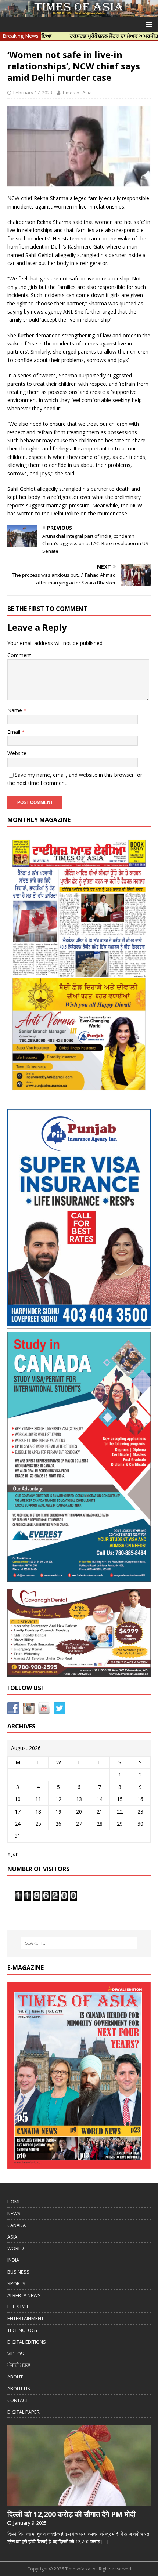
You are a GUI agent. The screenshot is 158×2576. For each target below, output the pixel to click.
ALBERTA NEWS (24, 2295)
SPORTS (16, 2283)
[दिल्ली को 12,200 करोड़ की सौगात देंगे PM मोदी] (79, 2502)
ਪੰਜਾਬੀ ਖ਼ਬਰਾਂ (19, 2365)
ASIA (12, 2237)
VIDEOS (16, 2354)
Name (15, 710)
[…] (105, 2541)
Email (15, 732)
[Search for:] (79, 1943)
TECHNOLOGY (23, 2330)
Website (17, 753)
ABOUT (15, 2377)
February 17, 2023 (33, 93)
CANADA (17, 2225)
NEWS (14, 2213)
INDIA (13, 2260)
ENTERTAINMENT (26, 2318)
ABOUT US (19, 2388)
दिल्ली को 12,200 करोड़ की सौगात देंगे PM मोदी (71, 2514)
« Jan (13, 1854)
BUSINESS (18, 2272)
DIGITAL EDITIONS (27, 2342)
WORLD (16, 2248)
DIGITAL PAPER (24, 2412)
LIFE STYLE (18, 2307)
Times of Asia (77, 93)
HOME (14, 2202)
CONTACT (18, 2400)
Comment (19, 655)
